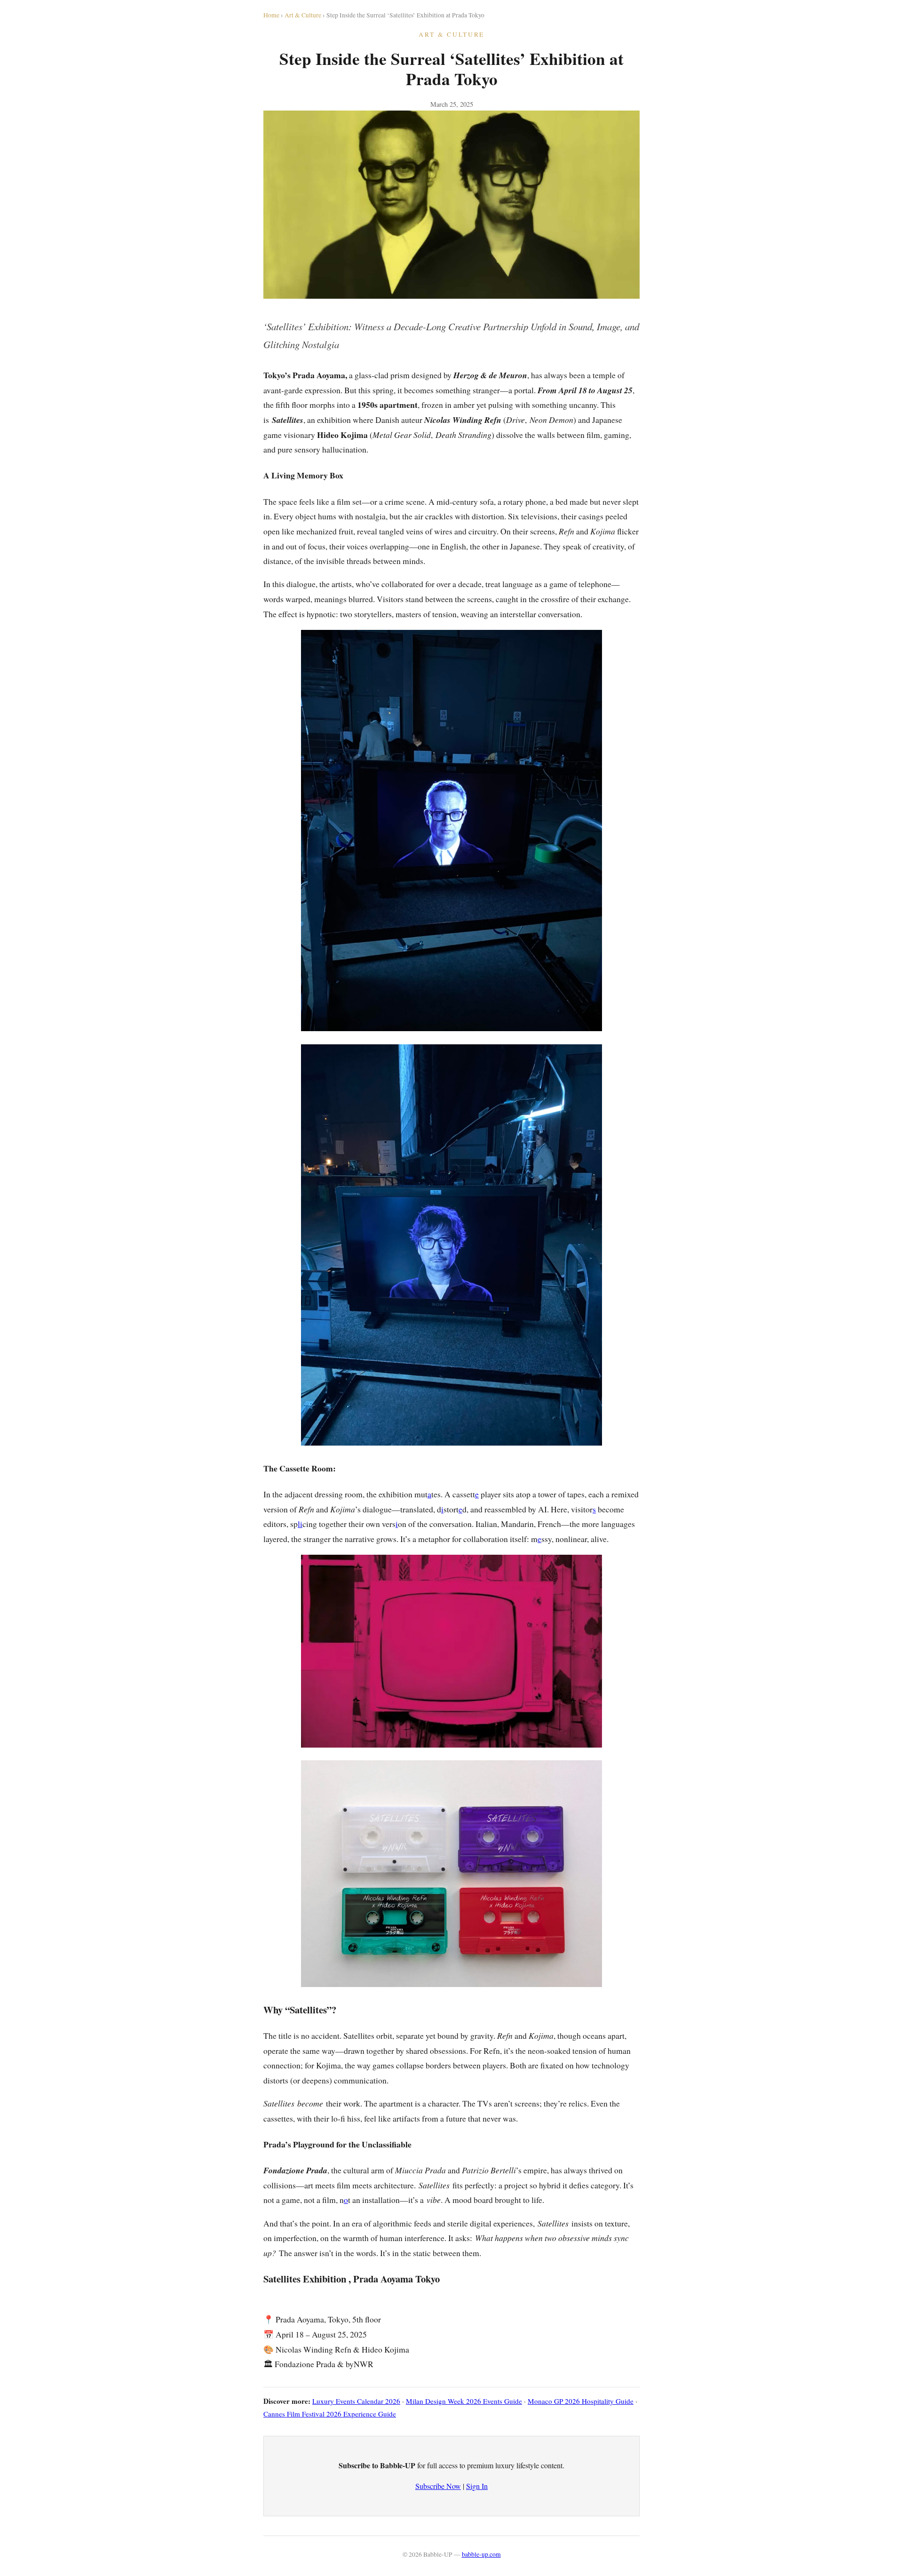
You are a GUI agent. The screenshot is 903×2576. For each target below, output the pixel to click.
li (300, 1524)
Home (271, 15)
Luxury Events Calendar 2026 (356, 2401)
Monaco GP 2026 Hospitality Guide (581, 2401)
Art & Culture (303, 15)
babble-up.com (481, 2554)
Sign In (477, 2486)
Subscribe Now (438, 2486)
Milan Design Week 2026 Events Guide (464, 2401)
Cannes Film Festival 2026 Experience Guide (330, 2414)
